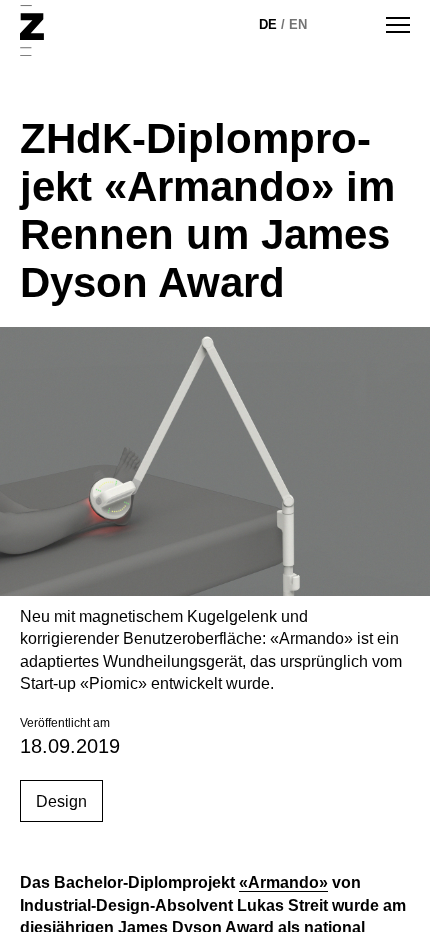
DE (268, 24)
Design (61, 801)
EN (298, 24)
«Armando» (283, 882)
